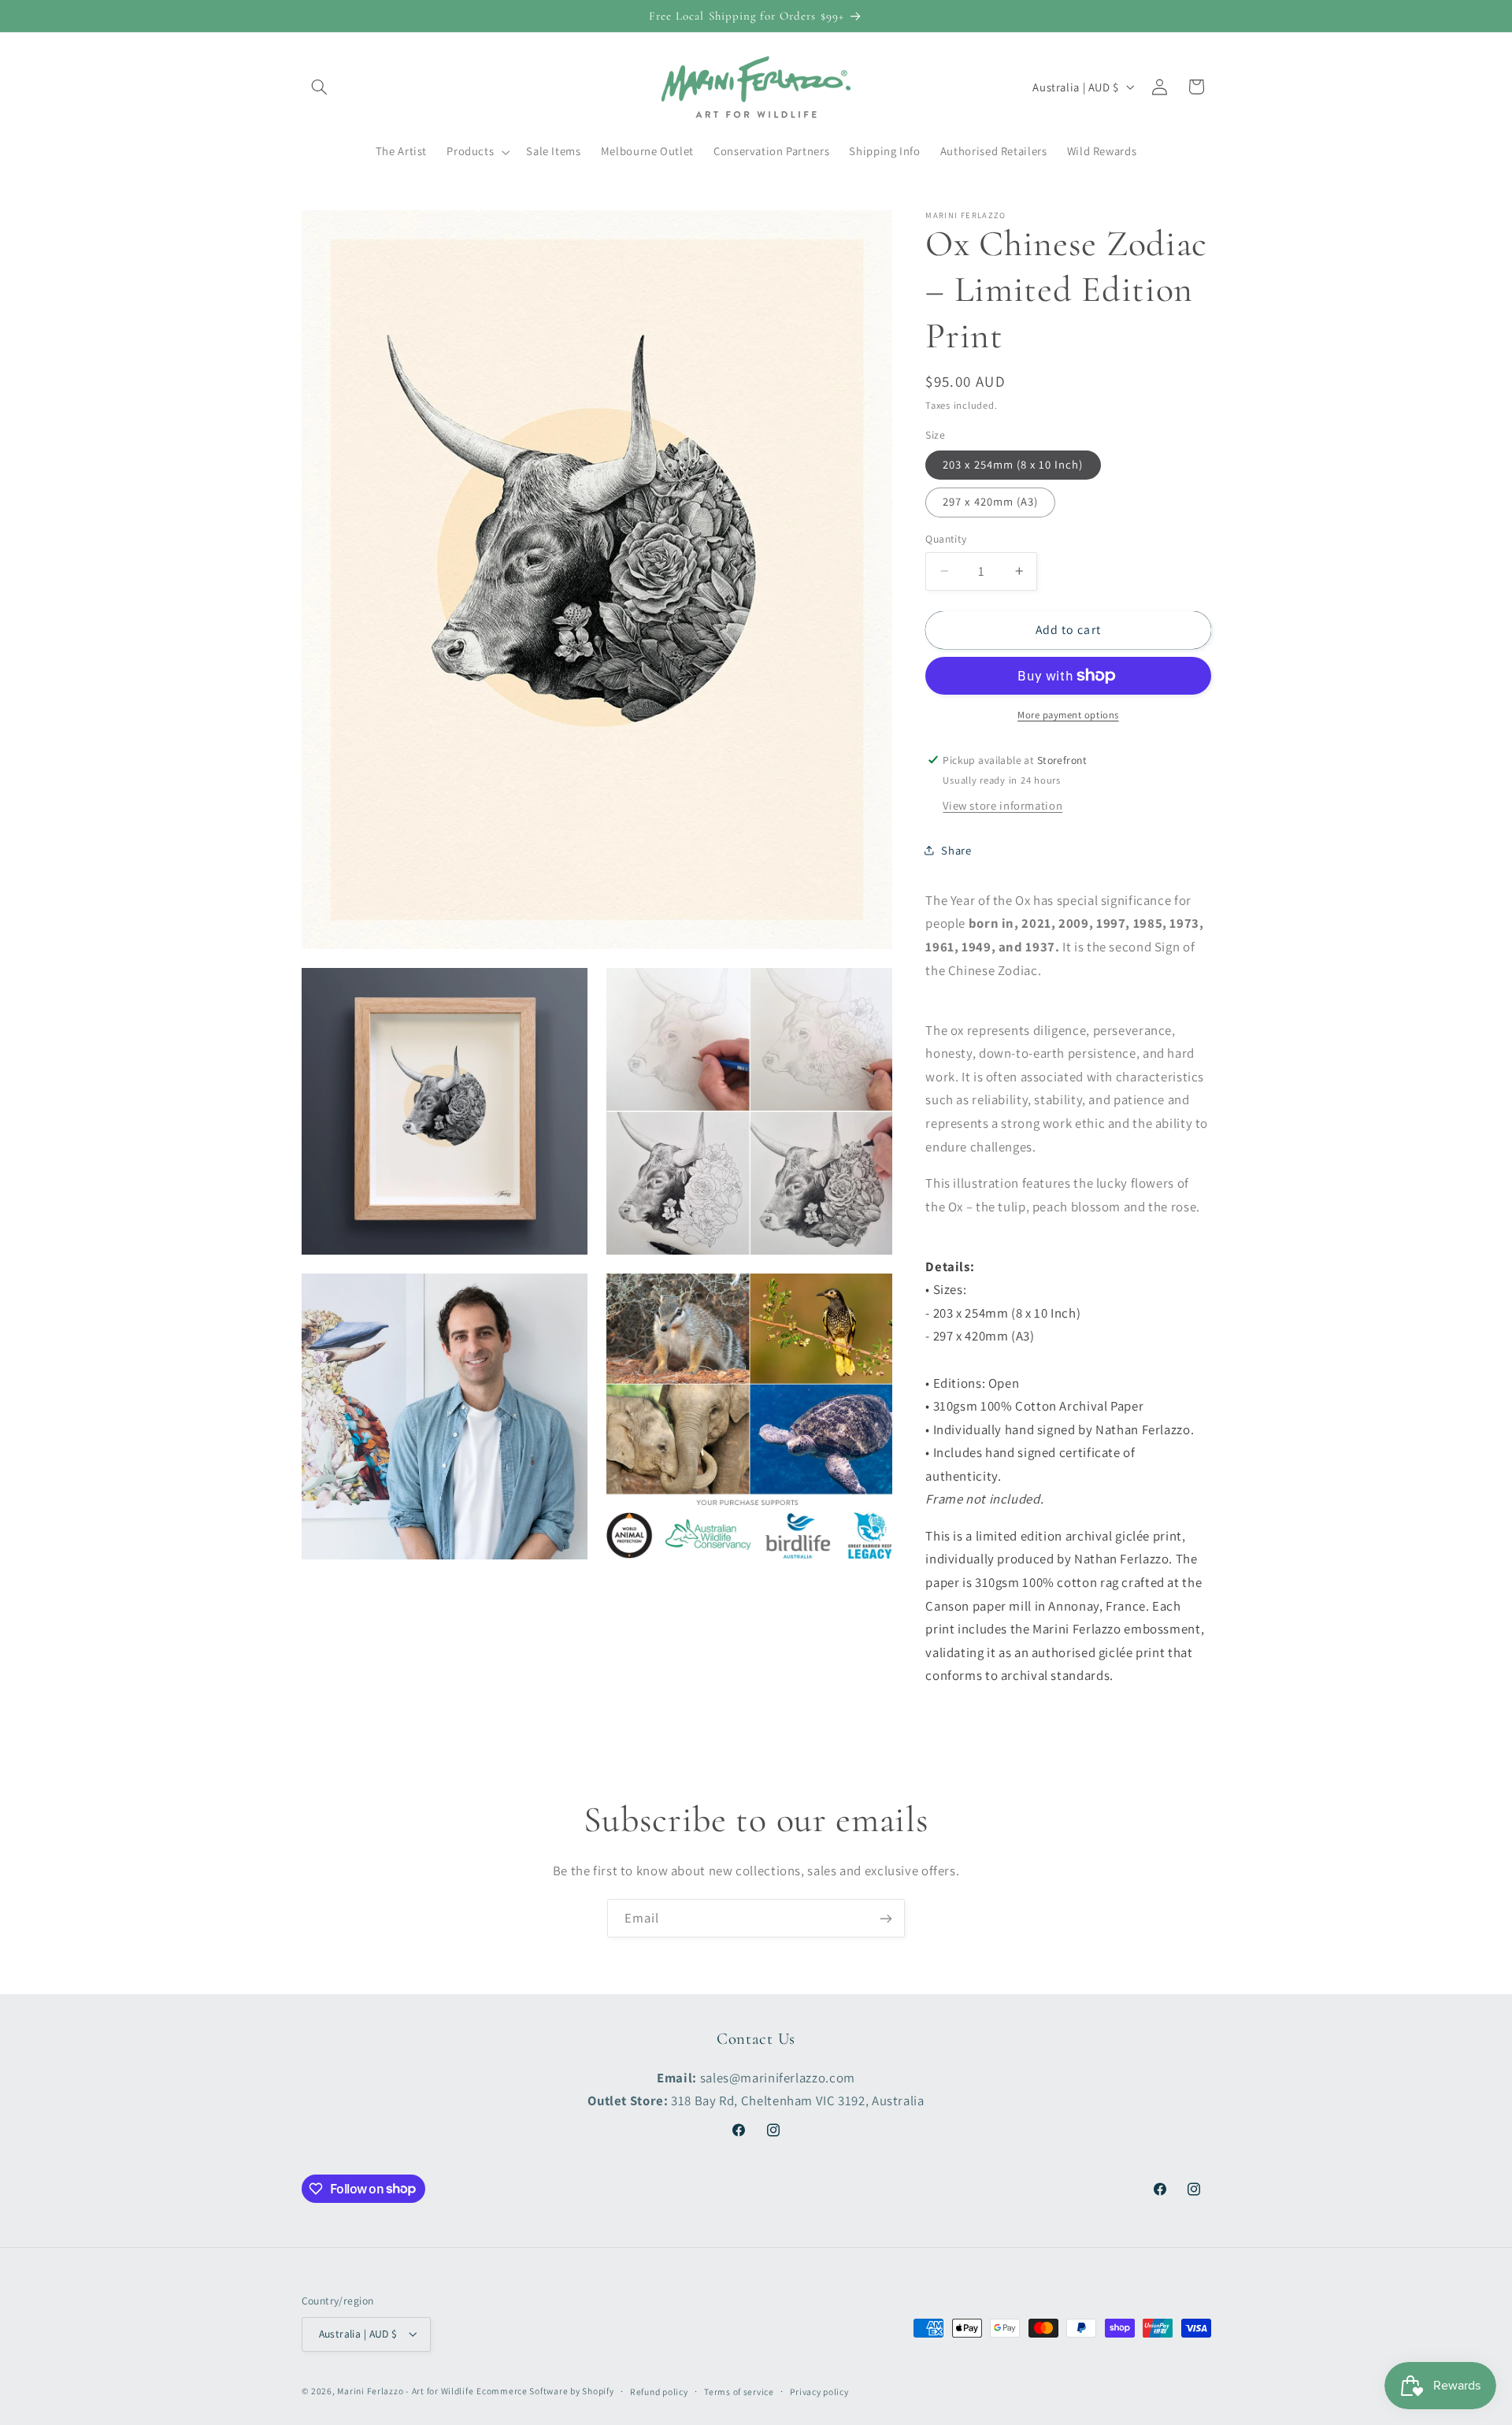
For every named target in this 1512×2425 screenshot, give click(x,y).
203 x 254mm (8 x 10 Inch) (1013, 464)
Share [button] (956, 849)
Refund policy (659, 2392)
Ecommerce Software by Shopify (545, 2391)
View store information (1002, 805)
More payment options (1068, 715)
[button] (320, 87)
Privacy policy (819, 2392)
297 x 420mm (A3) (990, 501)
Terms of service (739, 2392)
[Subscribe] (886, 1918)
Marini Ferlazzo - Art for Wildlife (405, 2391)
